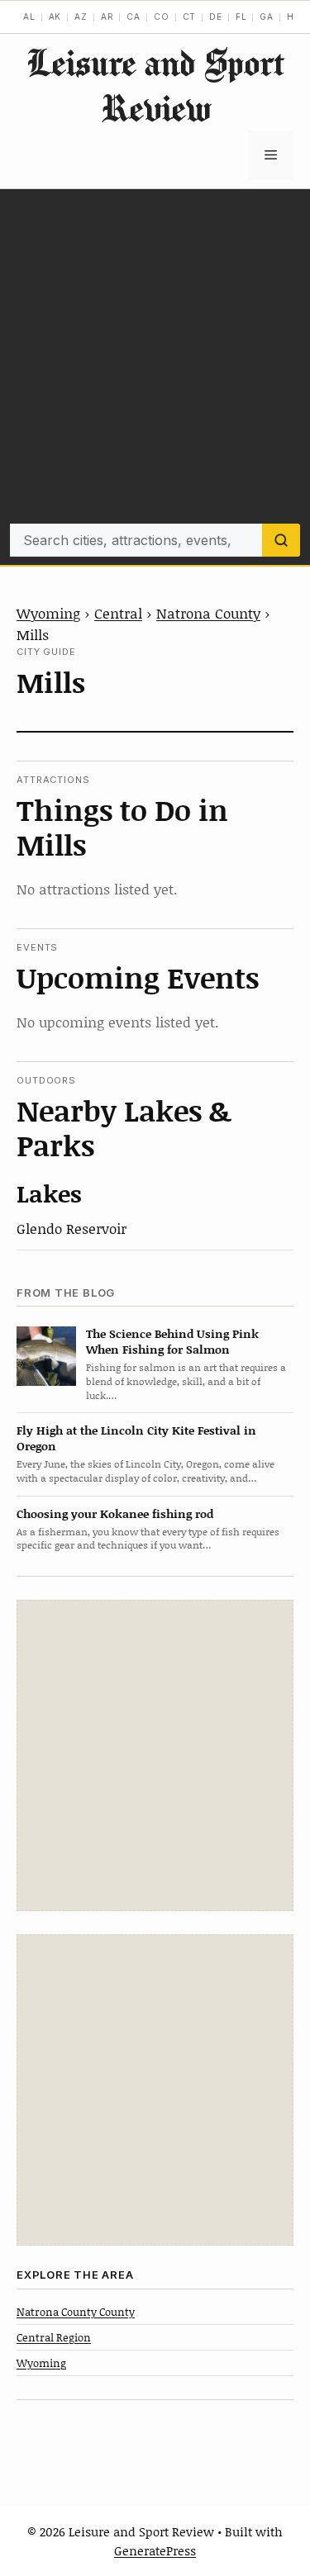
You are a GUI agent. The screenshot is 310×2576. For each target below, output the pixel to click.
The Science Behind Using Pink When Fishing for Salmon (172, 1341)
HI (292, 17)
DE (216, 17)
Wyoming (48, 613)
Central (118, 613)
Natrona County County (76, 2312)
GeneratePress (155, 2550)
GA (267, 17)
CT (190, 17)
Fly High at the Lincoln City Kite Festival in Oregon (136, 1438)
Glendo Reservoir (72, 1228)
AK (55, 17)
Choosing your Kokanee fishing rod (115, 1513)
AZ (81, 17)
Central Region (54, 2337)
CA (134, 17)
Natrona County (208, 613)
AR (107, 17)
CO (162, 17)
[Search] (281, 540)
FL (241, 17)
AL (29, 17)
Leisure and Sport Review (155, 85)
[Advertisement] (155, 361)
